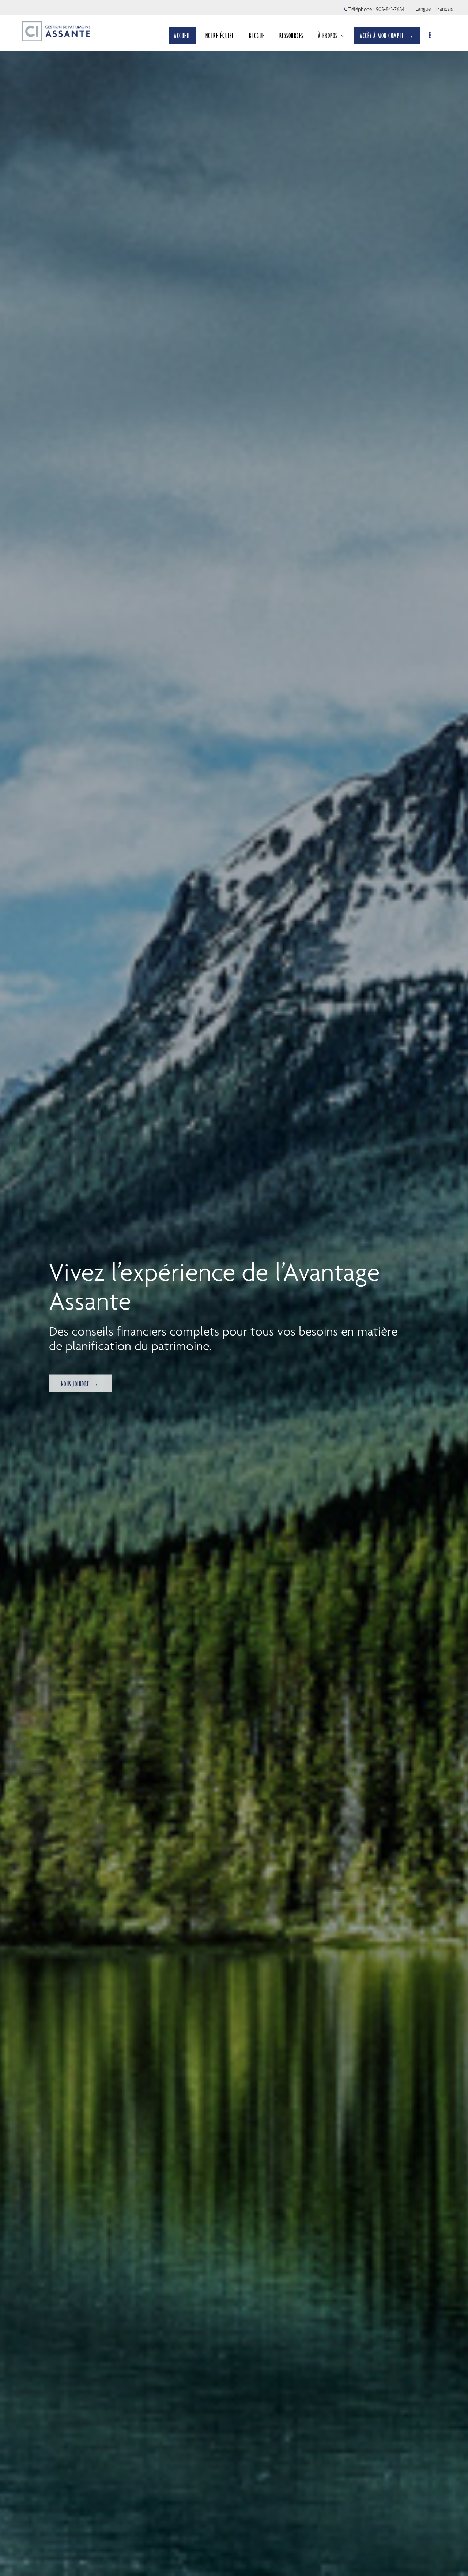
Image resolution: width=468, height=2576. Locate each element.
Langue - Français (434, 9)
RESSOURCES (291, 36)
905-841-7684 (390, 9)
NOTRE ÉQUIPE (220, 36)
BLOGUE (257, 36)
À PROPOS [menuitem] (328, 38)
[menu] (430, 36)
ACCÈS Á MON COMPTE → (387, 36)
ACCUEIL (182, 36)
